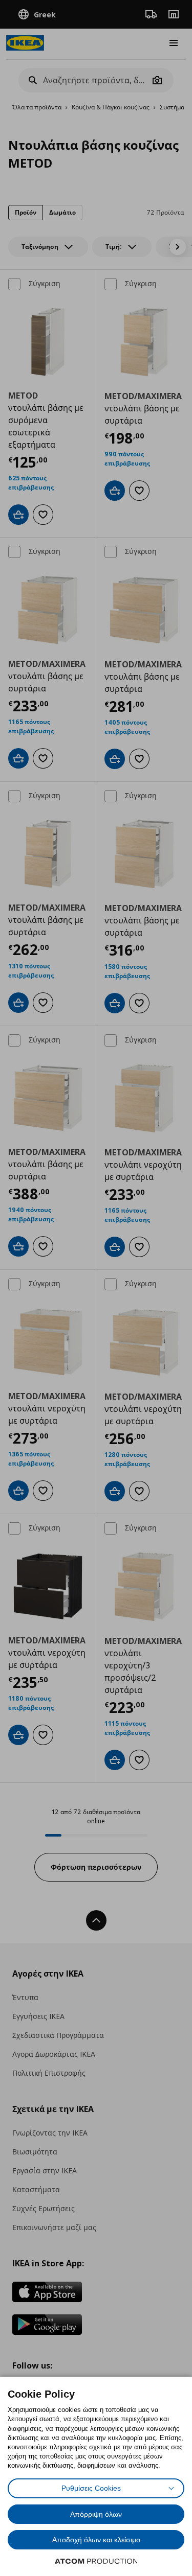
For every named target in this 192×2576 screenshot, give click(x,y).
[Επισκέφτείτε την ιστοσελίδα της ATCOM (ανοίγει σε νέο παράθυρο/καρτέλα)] (96, 2561)
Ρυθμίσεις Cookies (91, 2488)
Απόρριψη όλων (96, 2514)
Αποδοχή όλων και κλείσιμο (96, 2540)
